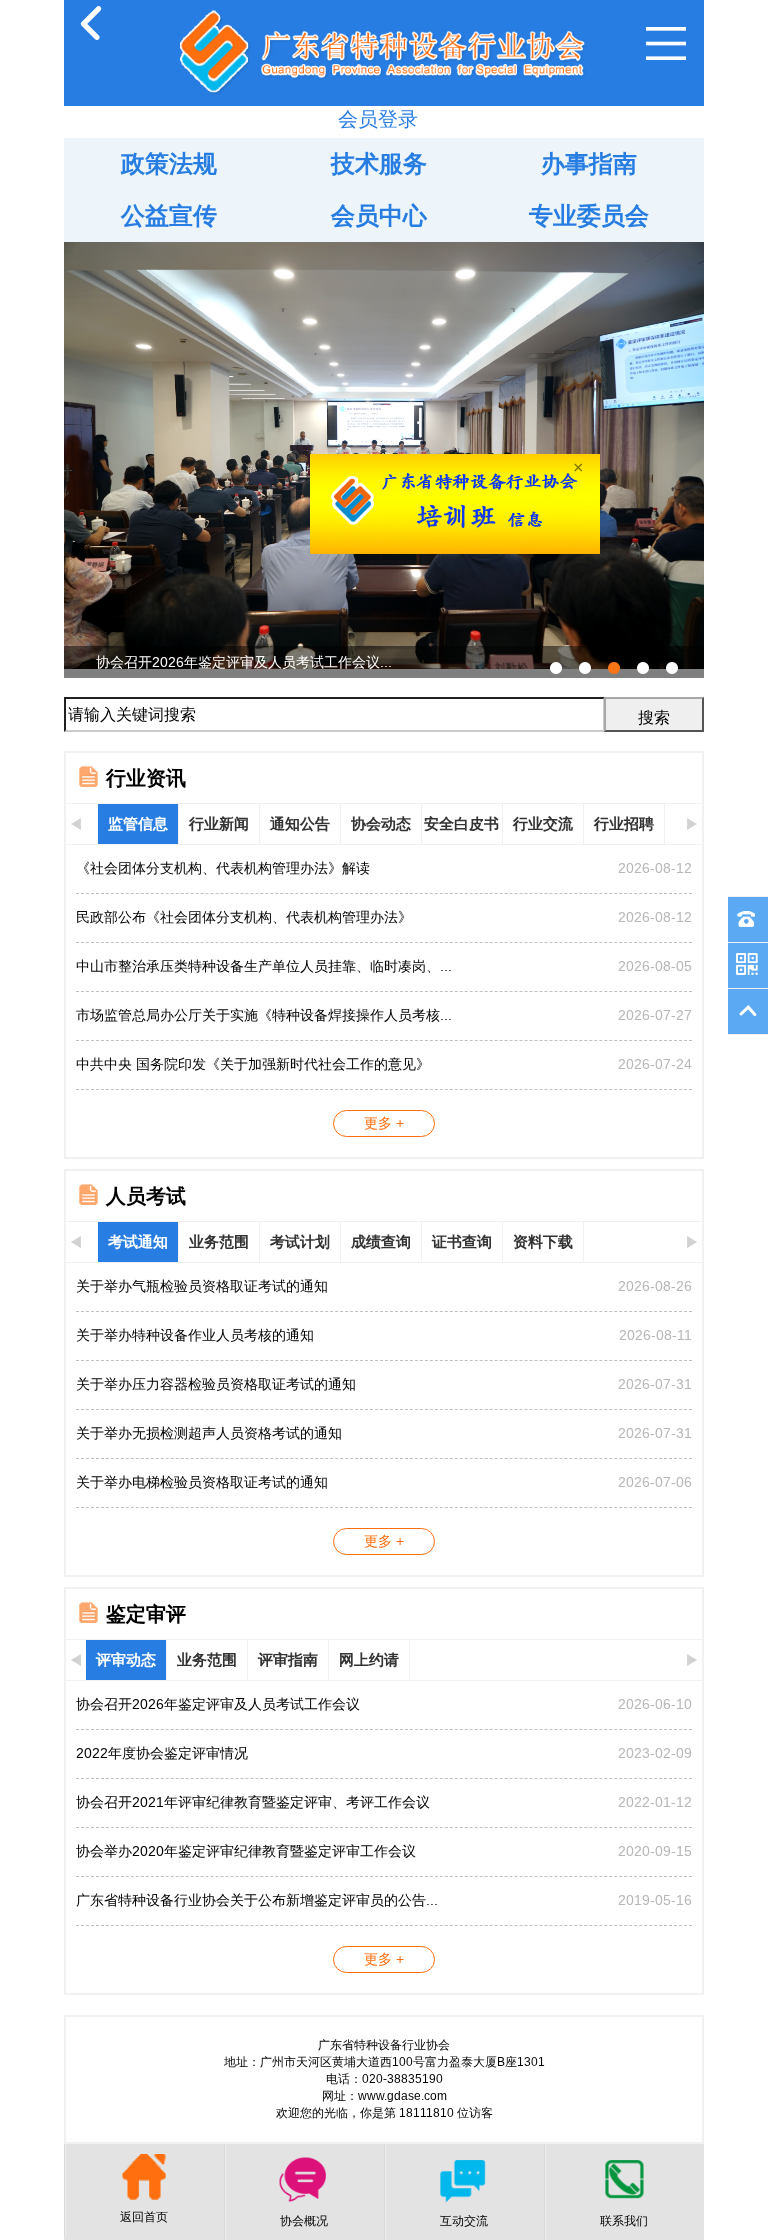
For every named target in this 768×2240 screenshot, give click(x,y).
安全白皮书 (461, 823)
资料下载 (543, 1241)
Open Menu (666, 44)
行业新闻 (219, 823)
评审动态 (126, 1659)
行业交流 (543, 823)
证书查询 (462, 1241)
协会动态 (381, 823)
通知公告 (300, 823)
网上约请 (369, 1659)
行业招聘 (624, 823)
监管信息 (138, 823)
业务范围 (219, 1241)
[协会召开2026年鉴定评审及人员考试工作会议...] (384, 250)
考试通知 (138, 1241)
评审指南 (288, 1659)
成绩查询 (381, 1241)
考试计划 (300, 1241)
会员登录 (378, 119)
